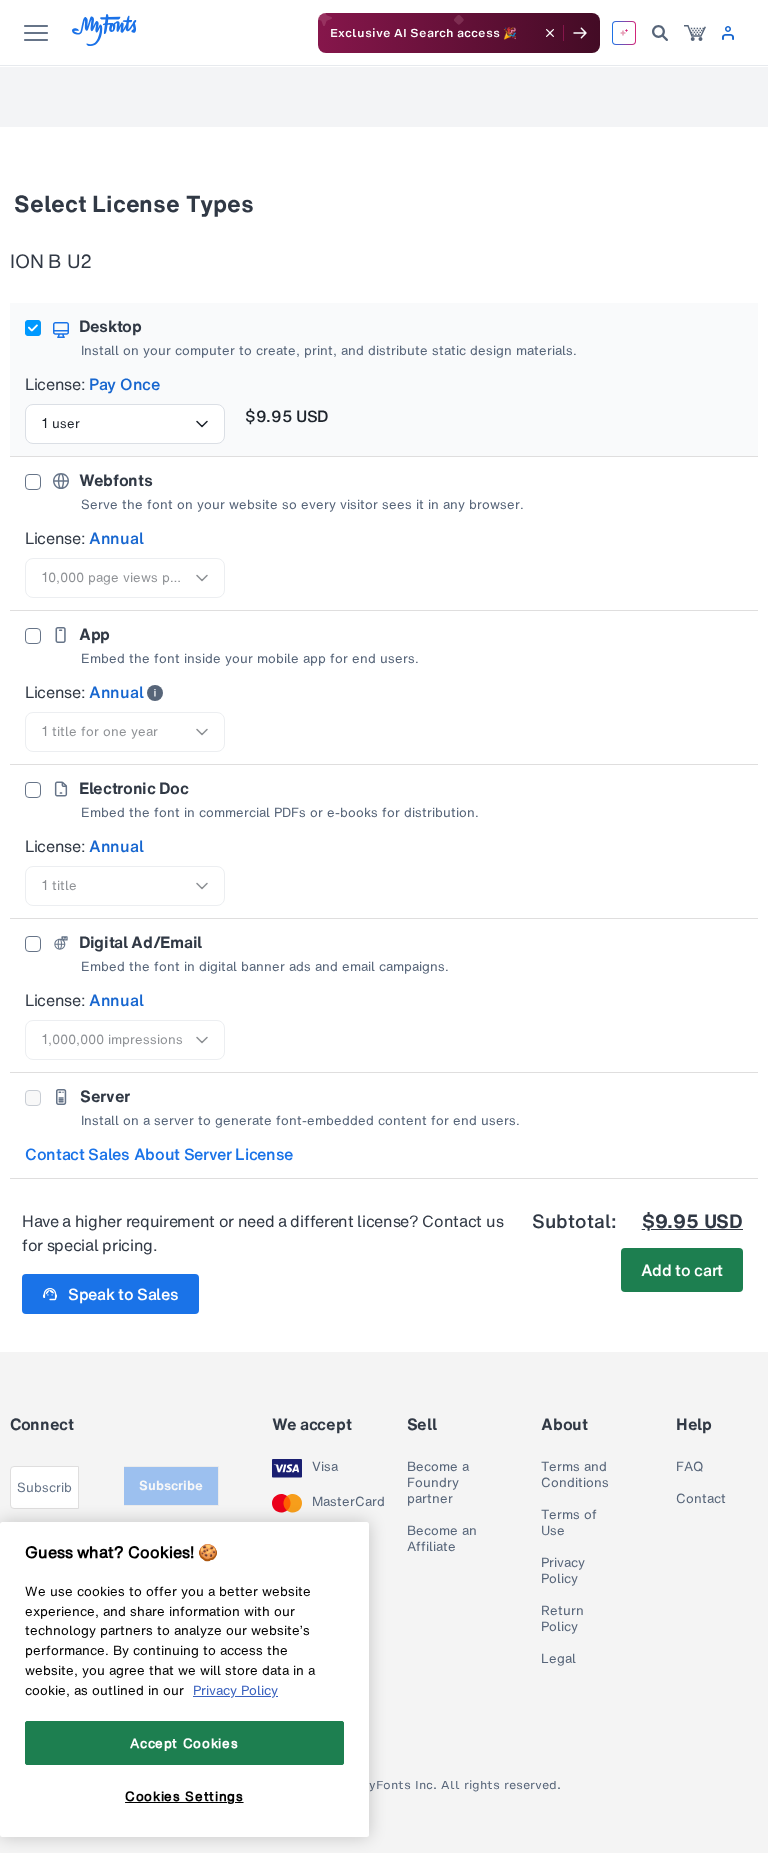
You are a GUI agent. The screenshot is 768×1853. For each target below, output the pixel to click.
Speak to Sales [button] (123, 1294)
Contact (701, 1499)
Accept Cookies (184, 1743)
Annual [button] (116, 538)
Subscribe (171, 1485)
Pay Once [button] (124, 384)
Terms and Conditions (575, 1475)
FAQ (689, 1467)
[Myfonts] (105, 40)
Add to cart (682, 1270)
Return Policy (562, 1619)
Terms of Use (569, 1523)
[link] (695, 33)
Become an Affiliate (442, 1539)
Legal (558, 1659)
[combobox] (125, 424)
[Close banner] (550, 33)
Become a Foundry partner (438, 1483)
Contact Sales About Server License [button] (159, 1154)
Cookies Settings (184, 1796)
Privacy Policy (563, 1571)
